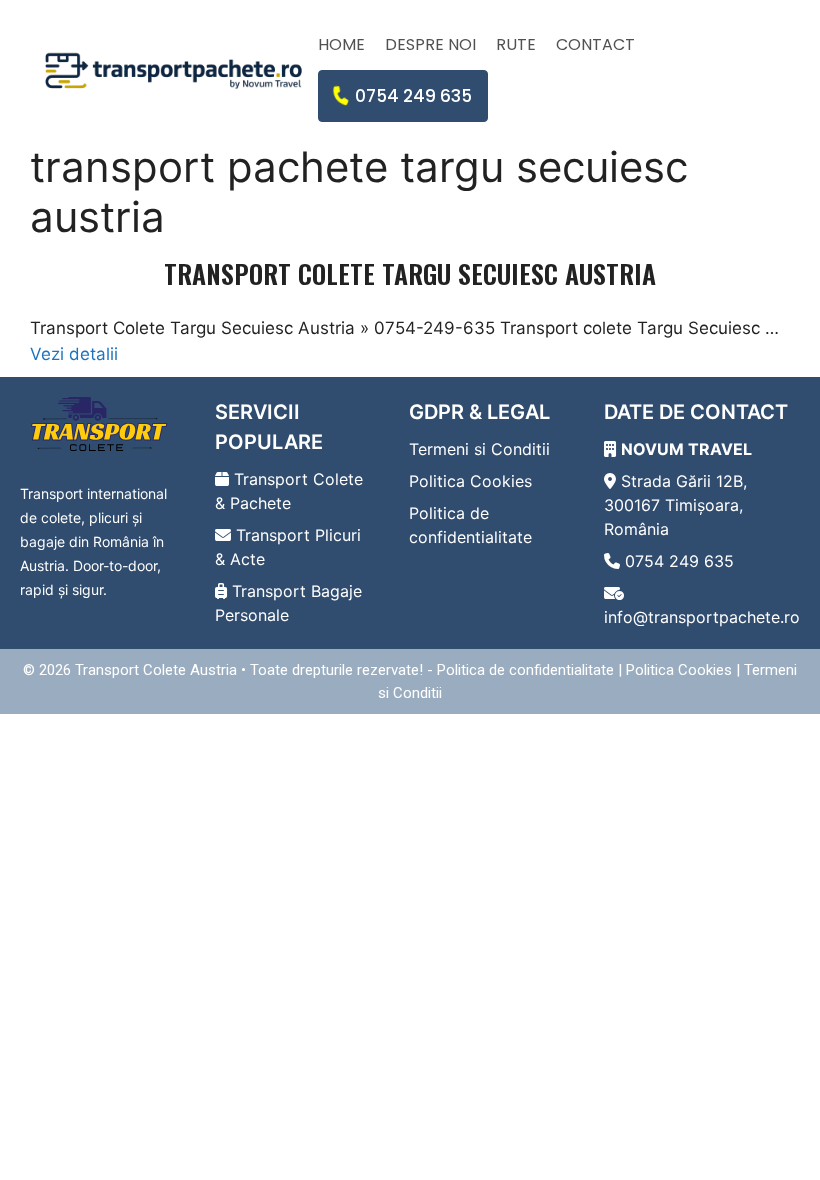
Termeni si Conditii (479, 449)
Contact (595, 44)
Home (341, 44)
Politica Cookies (470, 481)
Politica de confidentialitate (525, 670)
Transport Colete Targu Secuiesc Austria (410, 273)
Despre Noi (430, 44)
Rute (516, 44)
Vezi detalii (74, 354)
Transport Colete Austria (156, 670)
